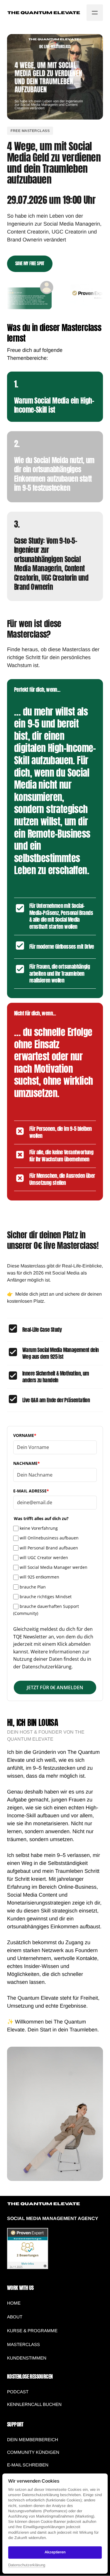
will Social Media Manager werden (54, 1567)
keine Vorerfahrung (39, 1528)
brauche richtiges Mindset (46, 1597)
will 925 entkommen (39, 1577)
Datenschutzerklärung (27, 2565)
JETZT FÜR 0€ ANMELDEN (55, 1687)
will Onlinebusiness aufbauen (49, 1538)
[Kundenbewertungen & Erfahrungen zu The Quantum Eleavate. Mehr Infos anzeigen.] (28, 2268)
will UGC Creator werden (44, 1557)
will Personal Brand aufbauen (49, 1548)
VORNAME (25, 1435)
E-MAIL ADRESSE (31, 1491)
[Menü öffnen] (95, 13)
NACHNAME (27, 1463)
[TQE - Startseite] (44, 13)
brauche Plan (33, 1587)
